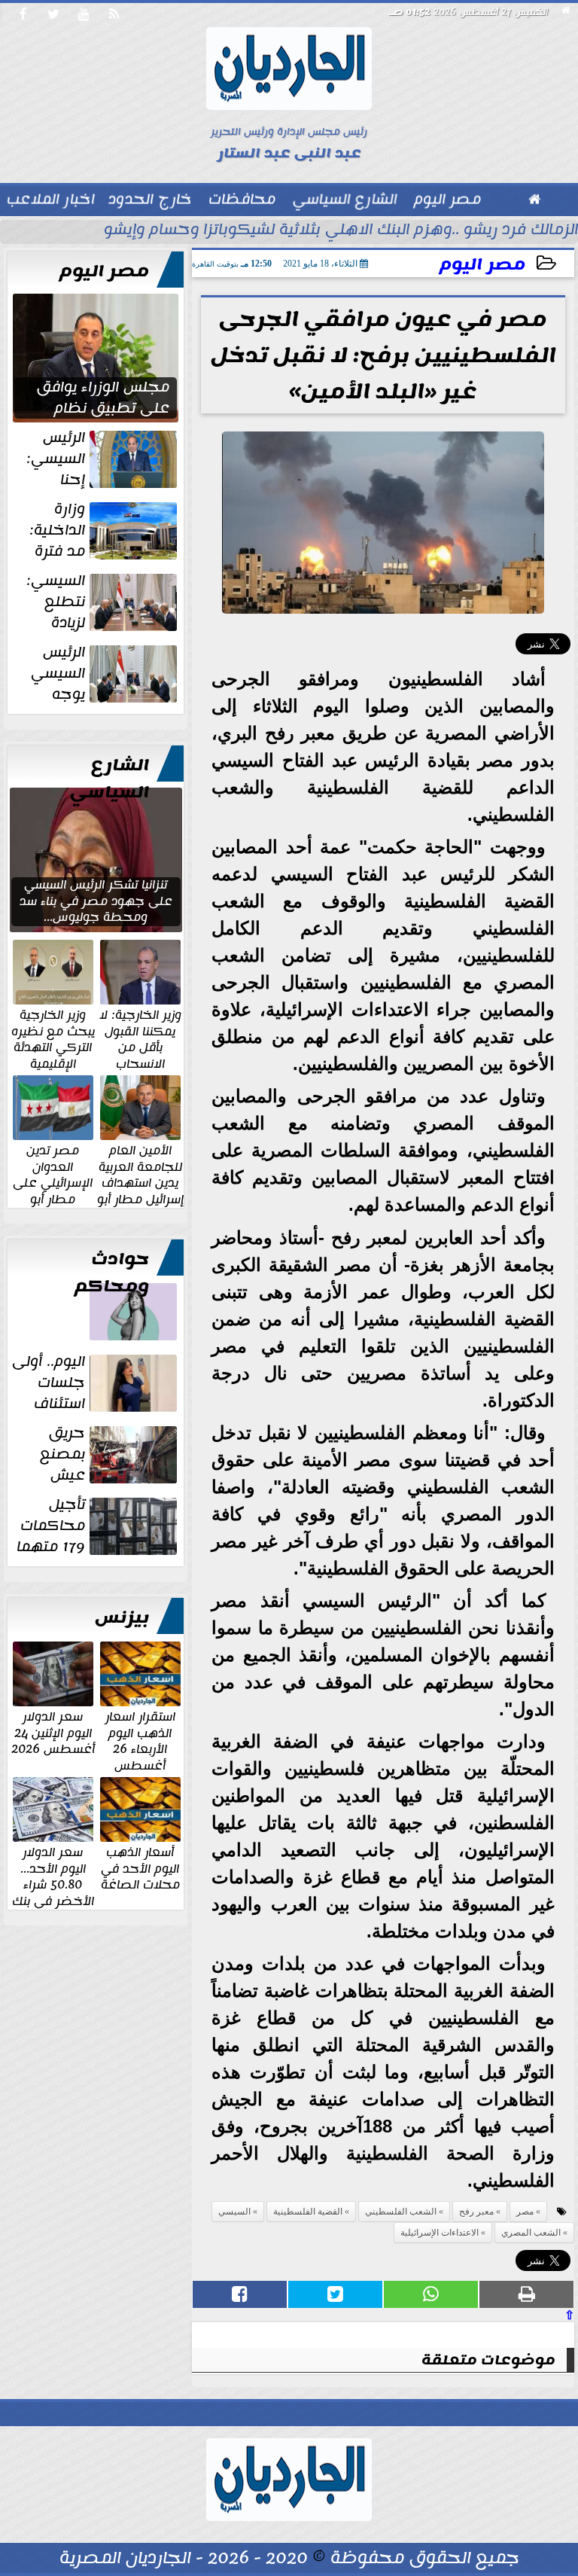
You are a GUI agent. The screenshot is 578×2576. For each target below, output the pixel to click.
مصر (525, 2212)
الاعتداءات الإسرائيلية (440, 2233)
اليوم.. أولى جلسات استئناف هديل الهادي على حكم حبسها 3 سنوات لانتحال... (96, 1383)
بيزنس (122, 1617)
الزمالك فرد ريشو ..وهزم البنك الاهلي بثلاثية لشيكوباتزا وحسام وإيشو (341, 231)
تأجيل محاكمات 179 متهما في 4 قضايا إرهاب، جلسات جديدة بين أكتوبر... (98, 1526)
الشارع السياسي (110, 779)
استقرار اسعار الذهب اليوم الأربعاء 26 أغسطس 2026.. (140, 1748)
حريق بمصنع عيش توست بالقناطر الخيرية (109, 1454)
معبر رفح (476, 2212)
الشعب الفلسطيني (401, 2212)
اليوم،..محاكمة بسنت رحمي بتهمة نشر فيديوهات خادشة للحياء (102, 1340)
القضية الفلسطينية (308, 2212)
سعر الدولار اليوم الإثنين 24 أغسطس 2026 (53, 1732)
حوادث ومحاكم (112, 1273)
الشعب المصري (531, 2233)
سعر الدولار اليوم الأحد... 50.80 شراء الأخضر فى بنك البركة (53, 1884)
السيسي (234, 2212)
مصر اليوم (482, 265)
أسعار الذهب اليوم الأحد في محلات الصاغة (140, 1868)
